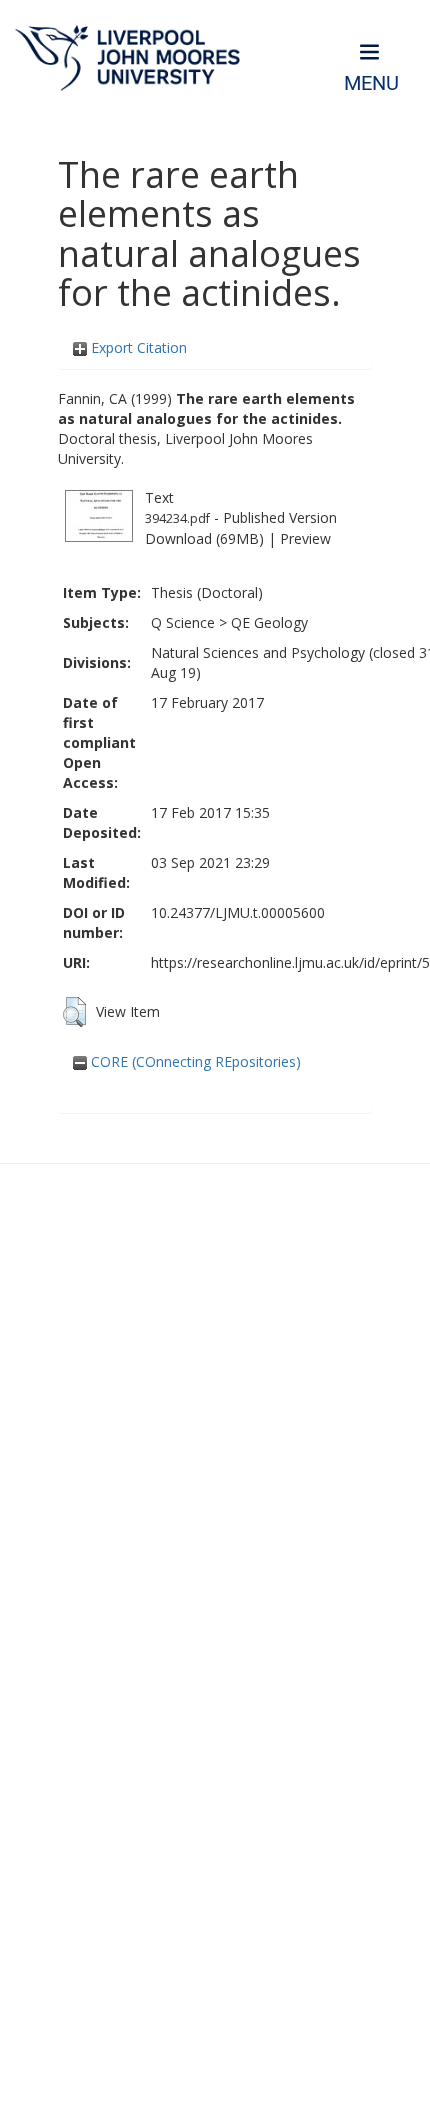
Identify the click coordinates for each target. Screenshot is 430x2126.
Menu (371, 83)
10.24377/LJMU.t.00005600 (238, 912)
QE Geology (269, 622)
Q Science (183, 622)
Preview (305, 538)
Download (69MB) (204, 538)
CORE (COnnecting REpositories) (194, 1061)
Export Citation (137, 347)
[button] (74, 1012)
